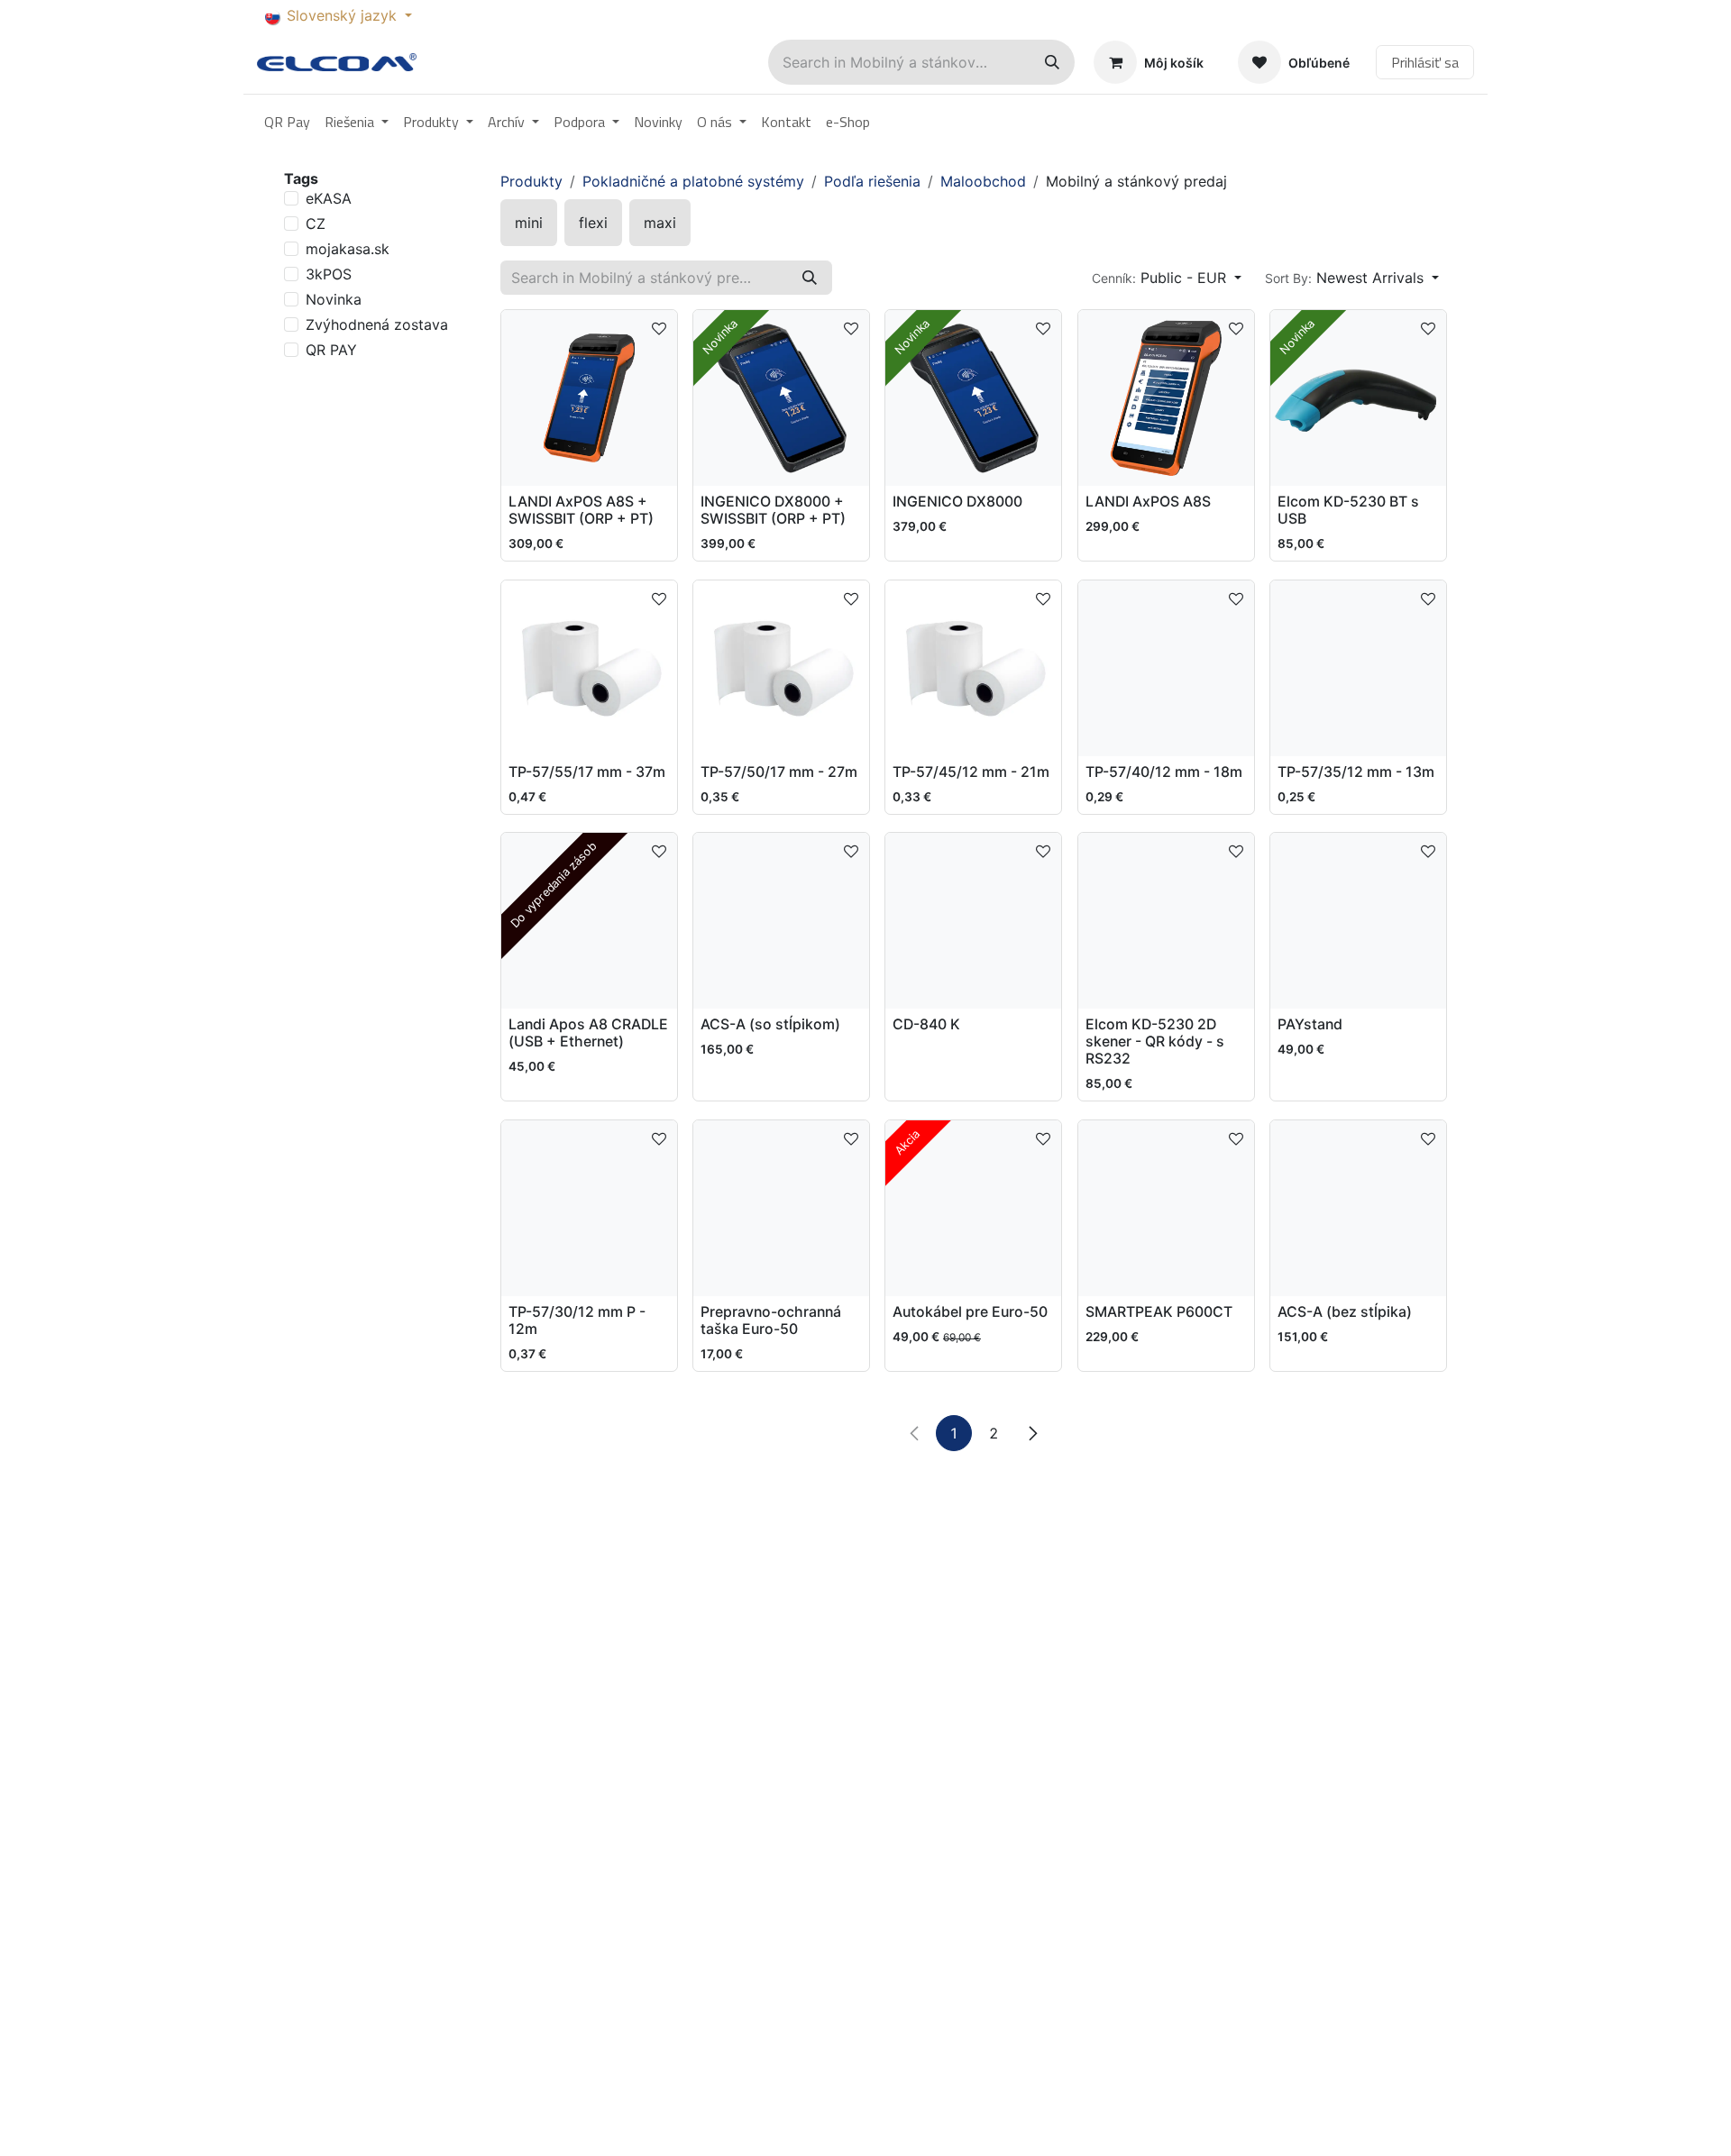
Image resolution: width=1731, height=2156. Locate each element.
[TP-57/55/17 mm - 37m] (589, 668)
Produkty (531, 181)
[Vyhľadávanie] (1052, 62)
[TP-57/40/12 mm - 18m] (1166, 668)
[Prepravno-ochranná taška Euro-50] (781, 1208)
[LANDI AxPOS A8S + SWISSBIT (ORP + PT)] (589, 398)
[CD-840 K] (973, 921)
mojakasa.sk (348, 249)
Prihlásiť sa (1425, 62)
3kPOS (329, 274)
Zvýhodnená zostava (377, 324)
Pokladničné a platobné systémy (693, 181)
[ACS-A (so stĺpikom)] (781, 921)
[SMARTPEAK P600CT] (1166, 1208)
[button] (1167, 278)
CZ (316, 224)
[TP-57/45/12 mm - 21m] (973, 668)
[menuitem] (287, 122)
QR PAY (331, 350)
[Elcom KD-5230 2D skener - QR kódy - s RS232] (1166, 921)
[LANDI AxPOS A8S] (1166, 398)
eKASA (329, 198)
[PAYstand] (1358, 921)
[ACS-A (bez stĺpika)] (1358, 1208)
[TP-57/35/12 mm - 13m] (1358, 668)
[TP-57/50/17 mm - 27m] (781, 668)
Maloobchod (983, 181)
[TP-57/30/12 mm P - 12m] (589, 1208)
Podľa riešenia (872, 181)
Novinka (334, 299)
